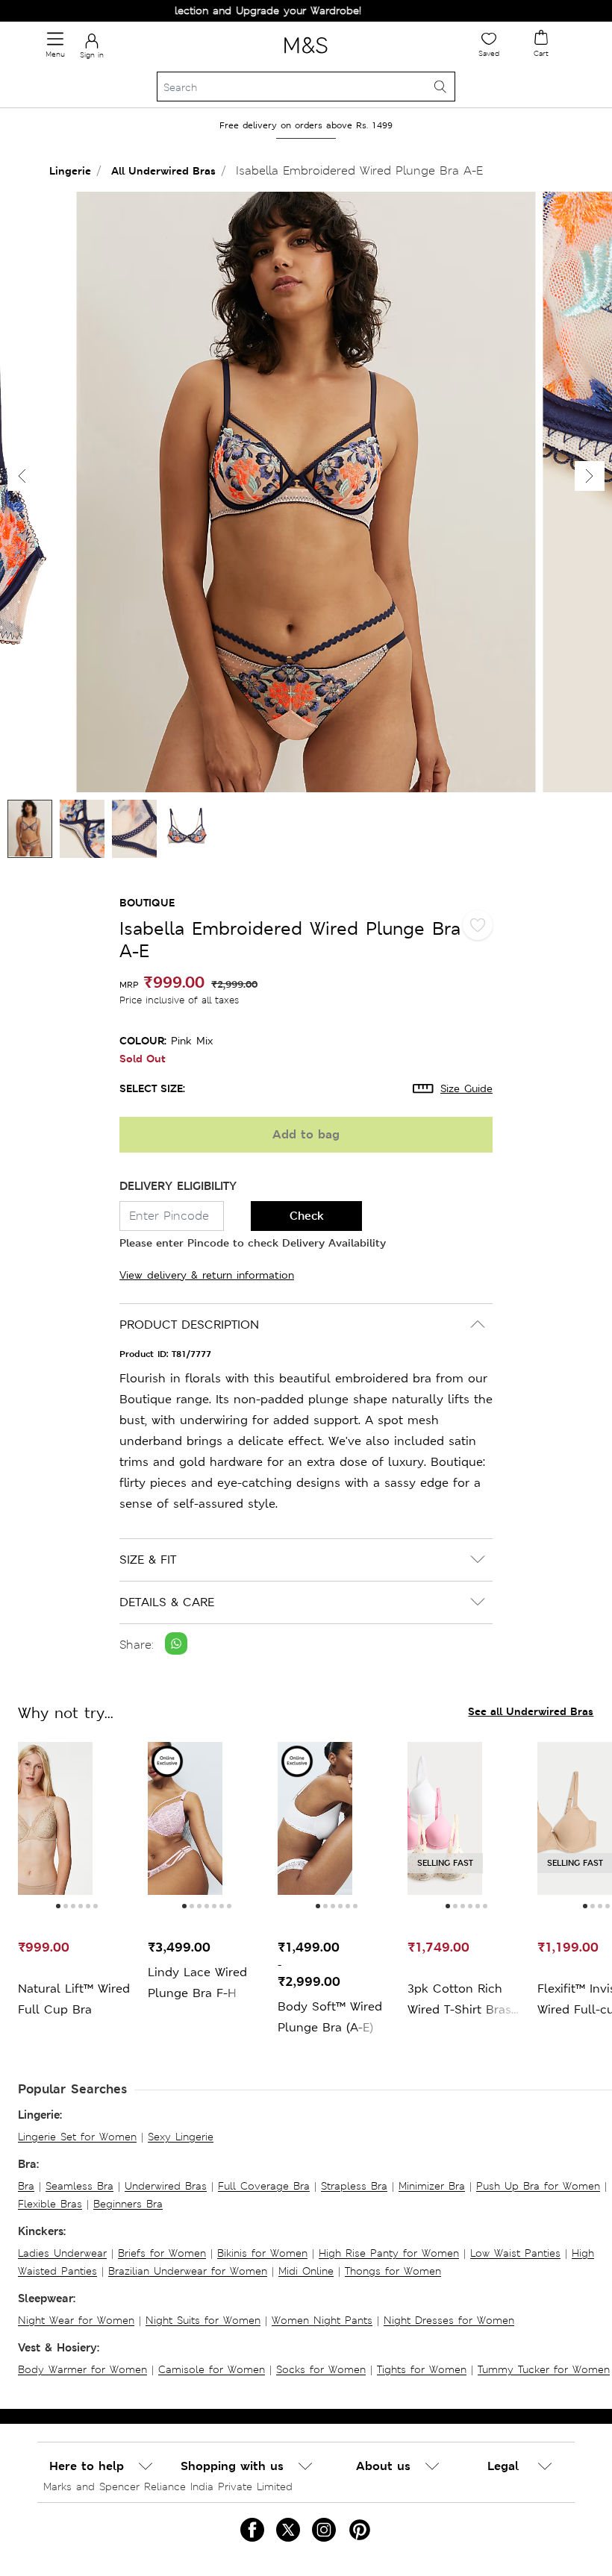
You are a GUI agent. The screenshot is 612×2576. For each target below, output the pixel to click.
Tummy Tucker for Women (544, 2369)
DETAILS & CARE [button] (167, 1602)
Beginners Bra (128, 2204)
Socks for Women (321, 2369)
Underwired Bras (166, 2186)
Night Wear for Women (76, 2320)
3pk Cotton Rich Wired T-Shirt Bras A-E (459, 2000)
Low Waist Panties (515, 2253)
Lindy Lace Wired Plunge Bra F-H (197, 1983)
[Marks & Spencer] (306, 56)
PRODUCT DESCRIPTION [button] (189, 1325)
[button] (590, 476)
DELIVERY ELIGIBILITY (178, 1186)
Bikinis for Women (262, 2253)
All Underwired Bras (163, 170)
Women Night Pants (322, 2320)
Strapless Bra (354, 2186)
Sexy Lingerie (181, 2137)
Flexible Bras (50, 2204)
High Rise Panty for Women (389, 2253)
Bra (26, 2186)
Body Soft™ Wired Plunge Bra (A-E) (330, 2017)
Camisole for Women (212, 2369)
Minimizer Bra (432, 2186)
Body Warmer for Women (82, 2369)
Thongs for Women (393, 2271)
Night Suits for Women (203, 2320)
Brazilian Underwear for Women (188, 2271)
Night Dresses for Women (449, 2320)
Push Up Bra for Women (538, 2186)
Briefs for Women (162, 2253)
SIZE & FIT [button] (148, 1560)
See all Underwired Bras (531, 1711)
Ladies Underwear (62, 2253)
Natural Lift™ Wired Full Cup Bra (74, 1999)
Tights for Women (422, 2369)
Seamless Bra (79, 2186)
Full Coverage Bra (264, 2186)
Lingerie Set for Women (77, 2137)
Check (307, 1216)
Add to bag (306, 1134)
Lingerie (70, 170)
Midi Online (306, 2271)
